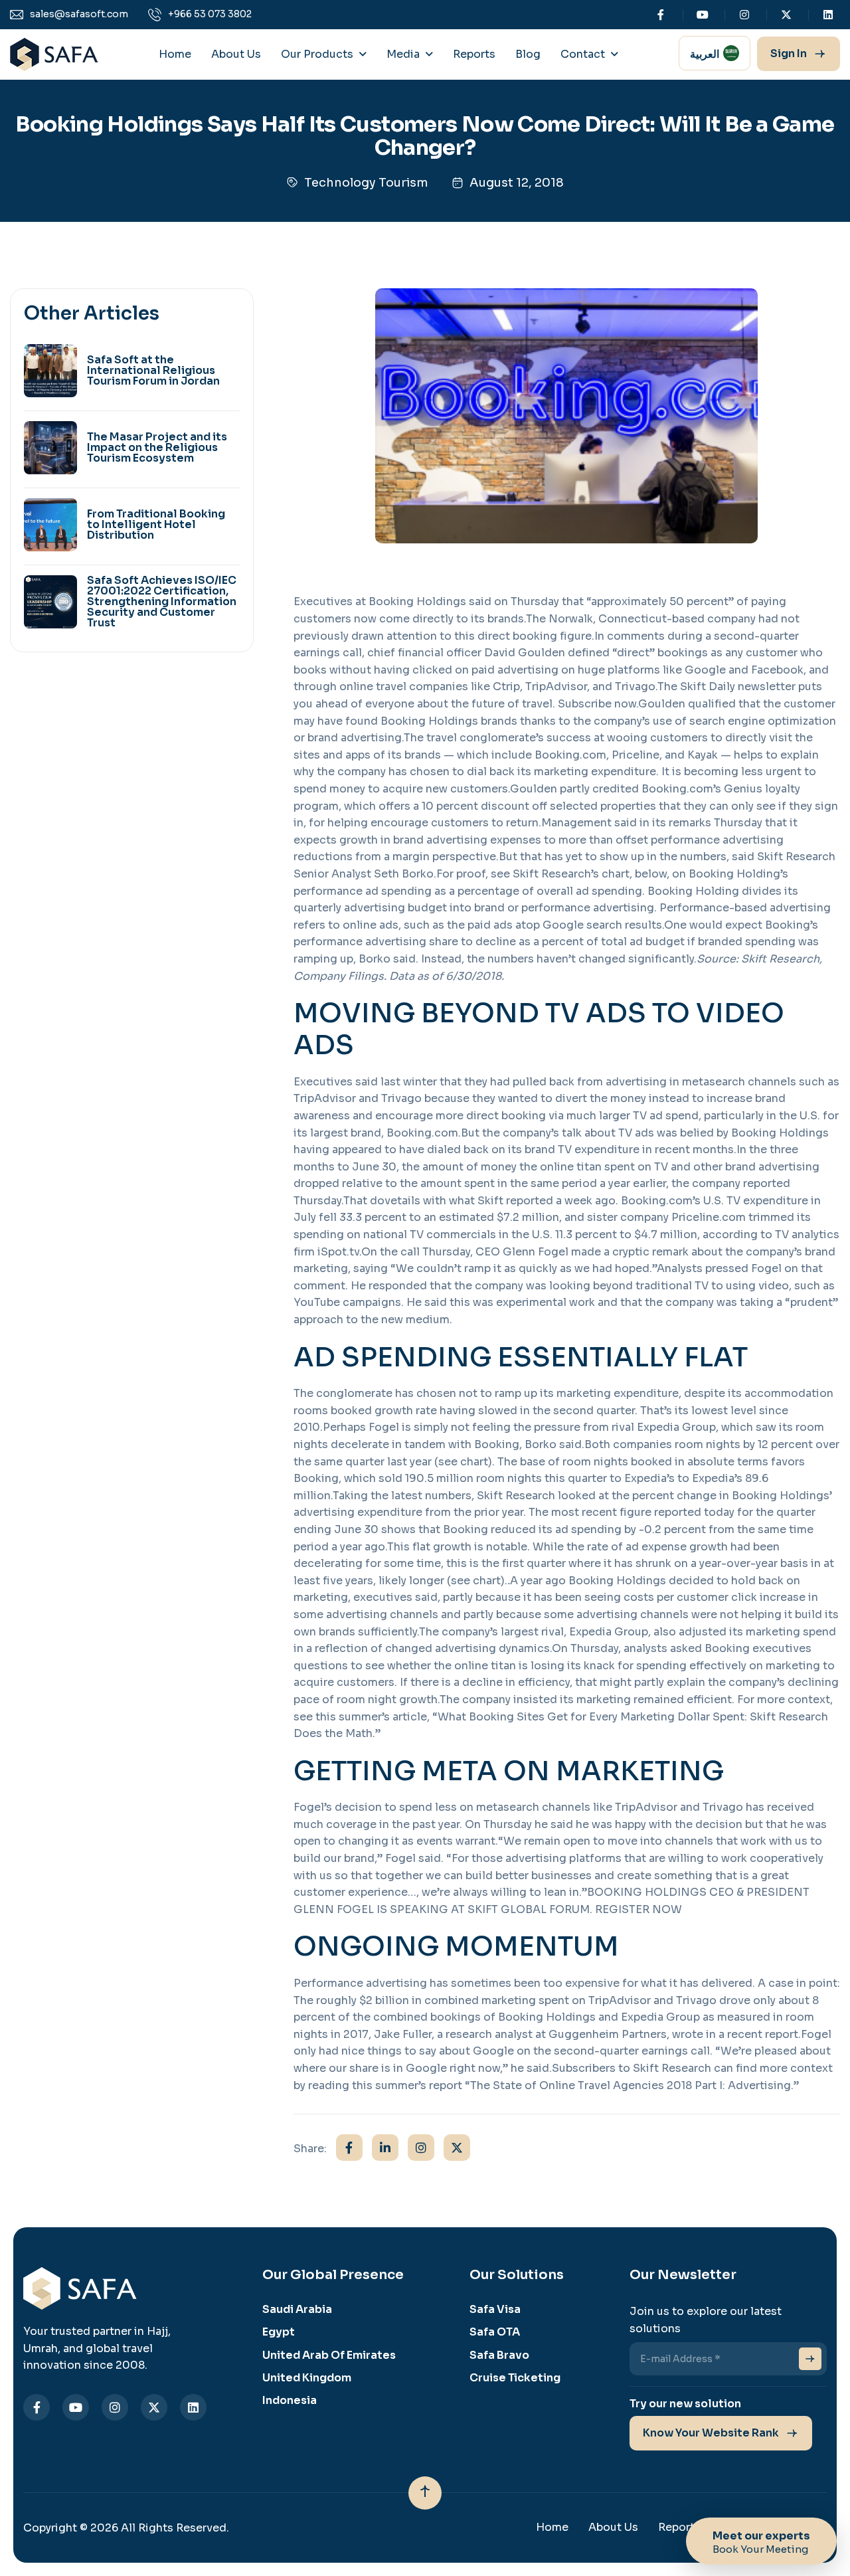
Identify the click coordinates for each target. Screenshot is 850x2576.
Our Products (317, 54)
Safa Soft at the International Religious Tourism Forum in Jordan (153, 371)
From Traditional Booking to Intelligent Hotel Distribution (156, 525)
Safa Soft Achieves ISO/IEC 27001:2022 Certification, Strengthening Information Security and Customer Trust (162, 602)
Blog (528, 54)
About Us (236, 54)
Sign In (789, 53)
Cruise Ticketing (515, 2378)
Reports (474, 54)
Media (403, 54)
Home (175, 54)
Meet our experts (761, 2543)
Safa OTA (495, 2332)
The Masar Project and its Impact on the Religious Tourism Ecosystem (157, 448)
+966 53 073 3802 (210, 14)
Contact (583, 54)
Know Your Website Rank (711, 2433)
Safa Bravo (499, 2355)
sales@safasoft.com (79, 14)
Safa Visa (495, 2309)
